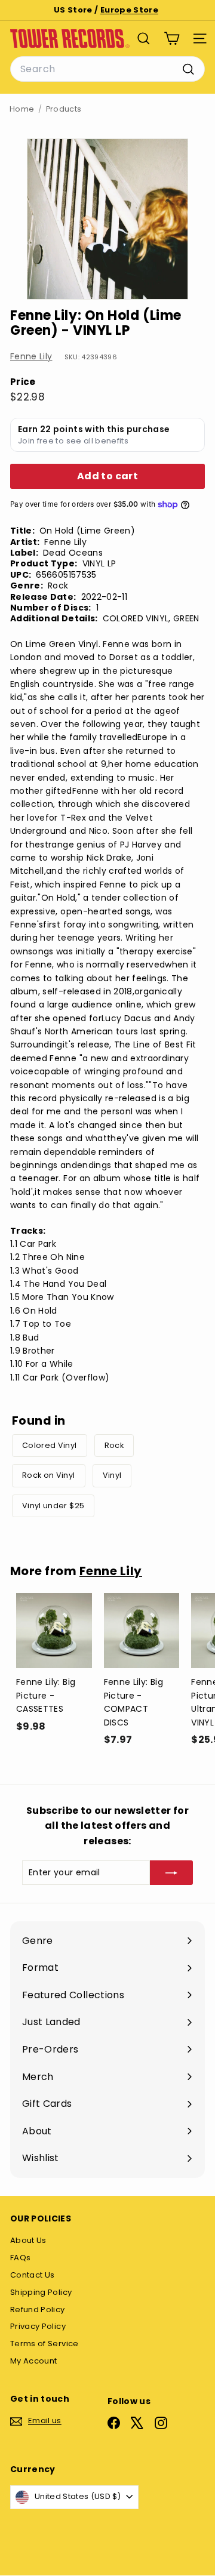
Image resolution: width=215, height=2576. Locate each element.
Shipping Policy (41, 2292)
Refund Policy (38, 2310)
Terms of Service (44, 2344)
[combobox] (107, 69)
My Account (34, 2361)
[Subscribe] (171, 1872)
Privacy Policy (38, 2326)
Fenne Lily (31, 356)
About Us (28, 2240)
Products (64, 109)
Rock (114, 1445)
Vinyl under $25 (53, 1506)
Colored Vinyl (50, 1445)
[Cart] (172, 38)
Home (22, 109)
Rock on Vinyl (49, 1475)
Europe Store (129, 10)
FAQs (20, 2258)
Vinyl (112, 1475)
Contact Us (33, 2275)
